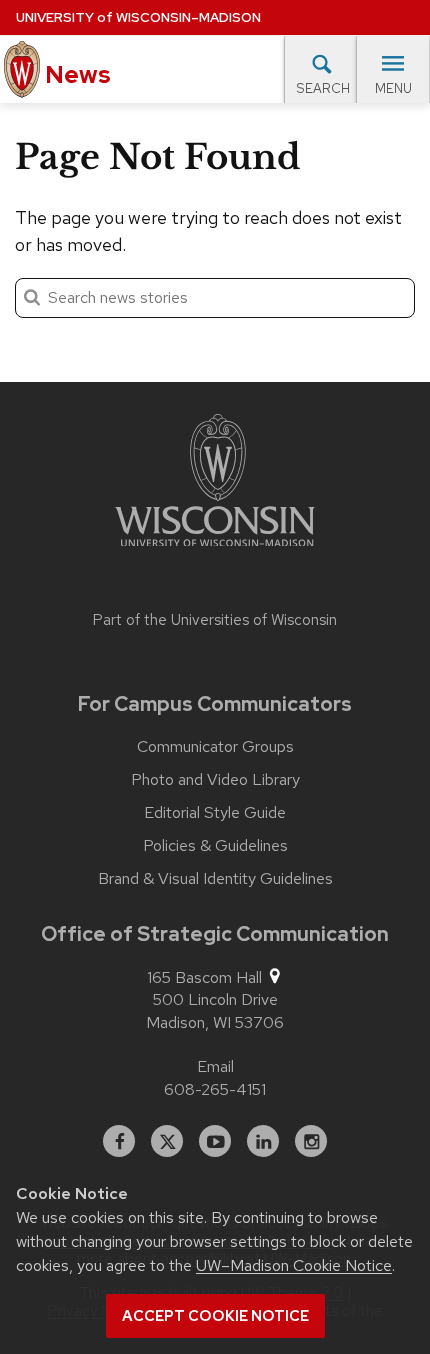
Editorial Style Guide (215, 813)
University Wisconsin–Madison (138, 17)
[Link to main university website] (215, 484)
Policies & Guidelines (215, 846)
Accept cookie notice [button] (215, 1316)
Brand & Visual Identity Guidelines (215, 879)
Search (323, 88)
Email (215, 1066)
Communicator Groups (215, 747)
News (75, 74)
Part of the (215, 620)
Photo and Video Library (215, 780)
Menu (393, 88)
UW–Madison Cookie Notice (294, 1265)
